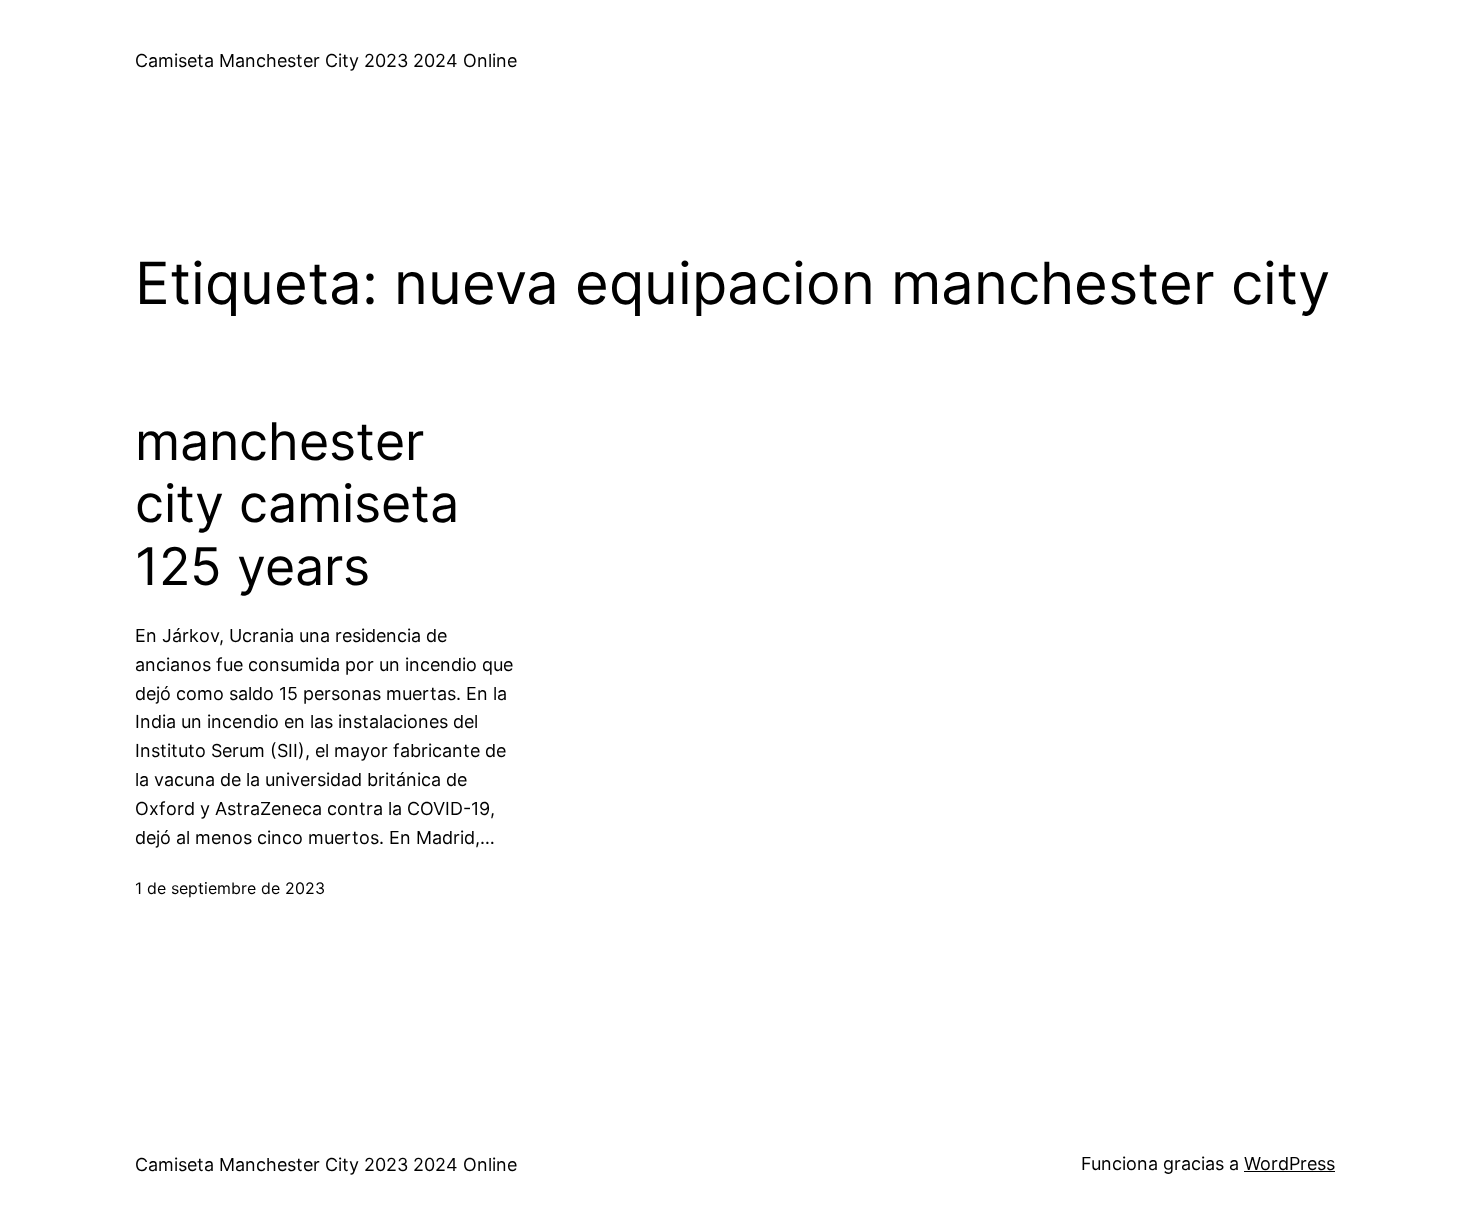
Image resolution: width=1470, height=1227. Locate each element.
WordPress (1289, 1163)
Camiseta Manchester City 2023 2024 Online (326, 60)
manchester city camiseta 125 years (297, 504)
